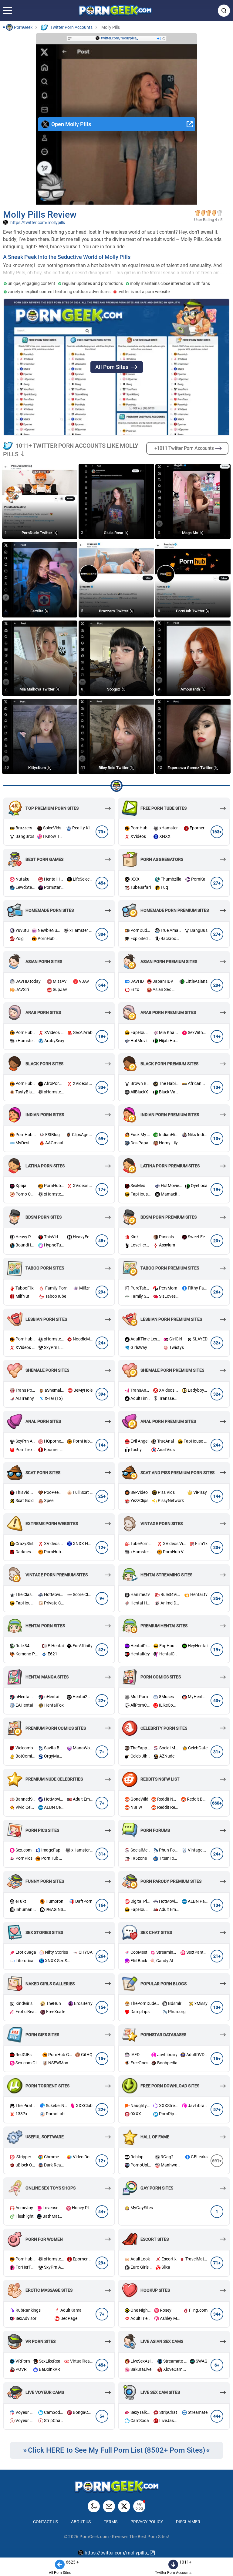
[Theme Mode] (94, 2506)
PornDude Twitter (37, 532)
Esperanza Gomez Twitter (191, 767)
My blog (139, 2506)
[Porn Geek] (115, 11)
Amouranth (191, 689)
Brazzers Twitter (114, 611)
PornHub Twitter (191, 611)
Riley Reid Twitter (114, 767)
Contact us (46, 2522)
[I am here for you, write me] (109, 2506)
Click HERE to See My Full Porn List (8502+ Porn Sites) (116, 2450)
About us (81, 2522)
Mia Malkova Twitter (37, 689)
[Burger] (8, 11)
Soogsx (114, 689)
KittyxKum (37, 767)
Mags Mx (191, 532)
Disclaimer (188, 2522)
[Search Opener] (224, 11)
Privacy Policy (147, 2522)
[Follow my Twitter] (124, 2506)
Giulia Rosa (114, 532)
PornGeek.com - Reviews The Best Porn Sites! (124, 2537)
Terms (111, 2522)
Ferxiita (37, 611)
